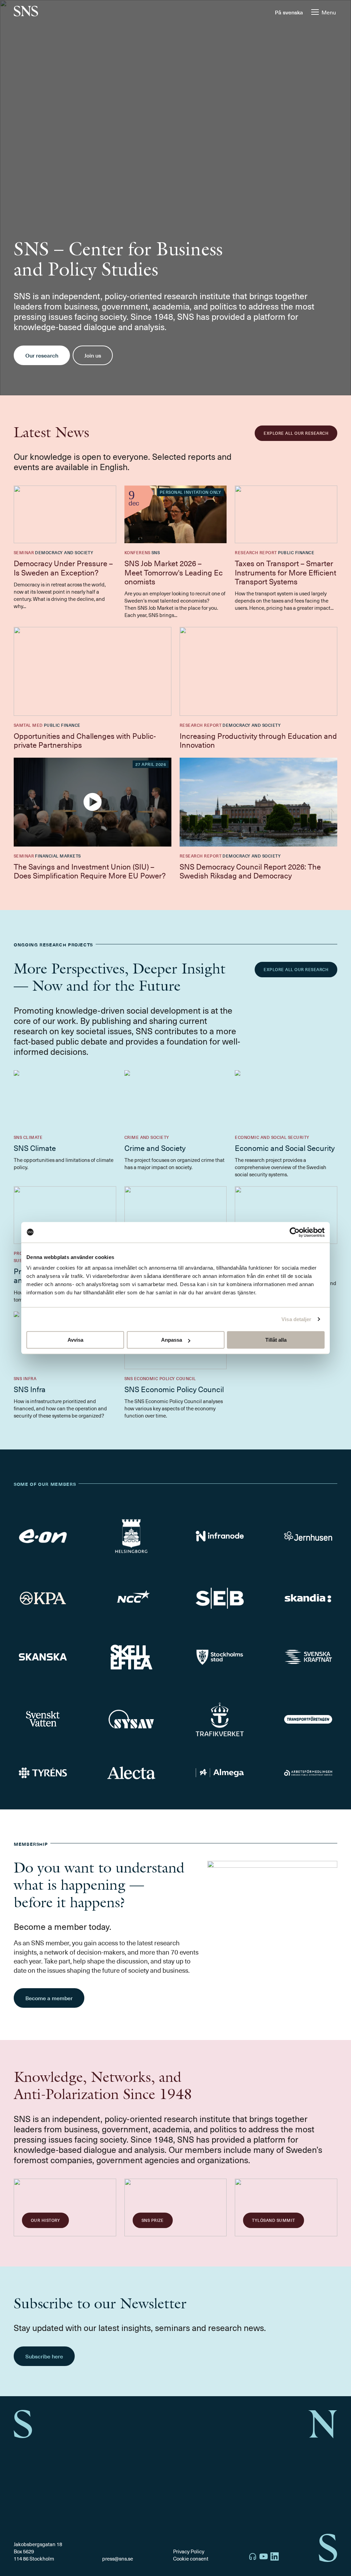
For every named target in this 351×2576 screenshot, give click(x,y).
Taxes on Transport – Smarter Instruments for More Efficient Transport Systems (286, 572)
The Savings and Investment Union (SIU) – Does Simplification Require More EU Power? (90, 871)
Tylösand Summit (273, 2220)
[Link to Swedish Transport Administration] (220, 1719)
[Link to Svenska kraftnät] (308, 1657)
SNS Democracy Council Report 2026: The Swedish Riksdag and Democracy (250, 871)
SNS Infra (30, 1389)
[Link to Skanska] (43, 1657)
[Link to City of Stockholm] (220, 1657)
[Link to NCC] (131, 1598)
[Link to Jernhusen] (308, 1536)
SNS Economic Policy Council (174, 1389)
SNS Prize (153, 2220)
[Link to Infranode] (220, 1536)
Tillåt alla (276, 1340)
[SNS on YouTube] (264, 2557)
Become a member (49, 1998)
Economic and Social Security (285, 1148)
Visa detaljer (296, 1319)
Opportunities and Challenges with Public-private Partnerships (85, 740)
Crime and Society (155, 1148)
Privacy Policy (189, 2551)
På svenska (289, 12)
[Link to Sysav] (131, 1720)
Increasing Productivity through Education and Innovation (258, 740)
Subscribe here (44, 2356)
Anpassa (172, 1340)
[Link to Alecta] (131, 1773)
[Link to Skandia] (308, 1598)
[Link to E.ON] (43, 1536)
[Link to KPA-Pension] (43, 1598)
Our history (45, 2220)
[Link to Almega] (220, 1773)
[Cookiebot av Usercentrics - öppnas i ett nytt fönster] (295, 1232)
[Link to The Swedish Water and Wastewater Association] (43, 1719)
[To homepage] (26, 12)
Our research (42, 355)
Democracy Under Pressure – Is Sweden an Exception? (63, 567)
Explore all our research (296, 433)
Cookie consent (191, 2558)
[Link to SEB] (220, 1598)
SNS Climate (35, 1148)
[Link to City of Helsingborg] (131, 1536)
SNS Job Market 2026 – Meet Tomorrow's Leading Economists (174, 572)
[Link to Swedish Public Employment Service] (308, 1773)
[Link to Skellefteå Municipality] (131, 1657)
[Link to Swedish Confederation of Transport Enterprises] (308, 1719)
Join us (93, 355)
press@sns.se (118, 2559)
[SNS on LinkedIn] (275, 2557)
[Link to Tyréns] (43, 1773)
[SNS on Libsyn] (253, 2557)
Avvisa (75, 1340)
